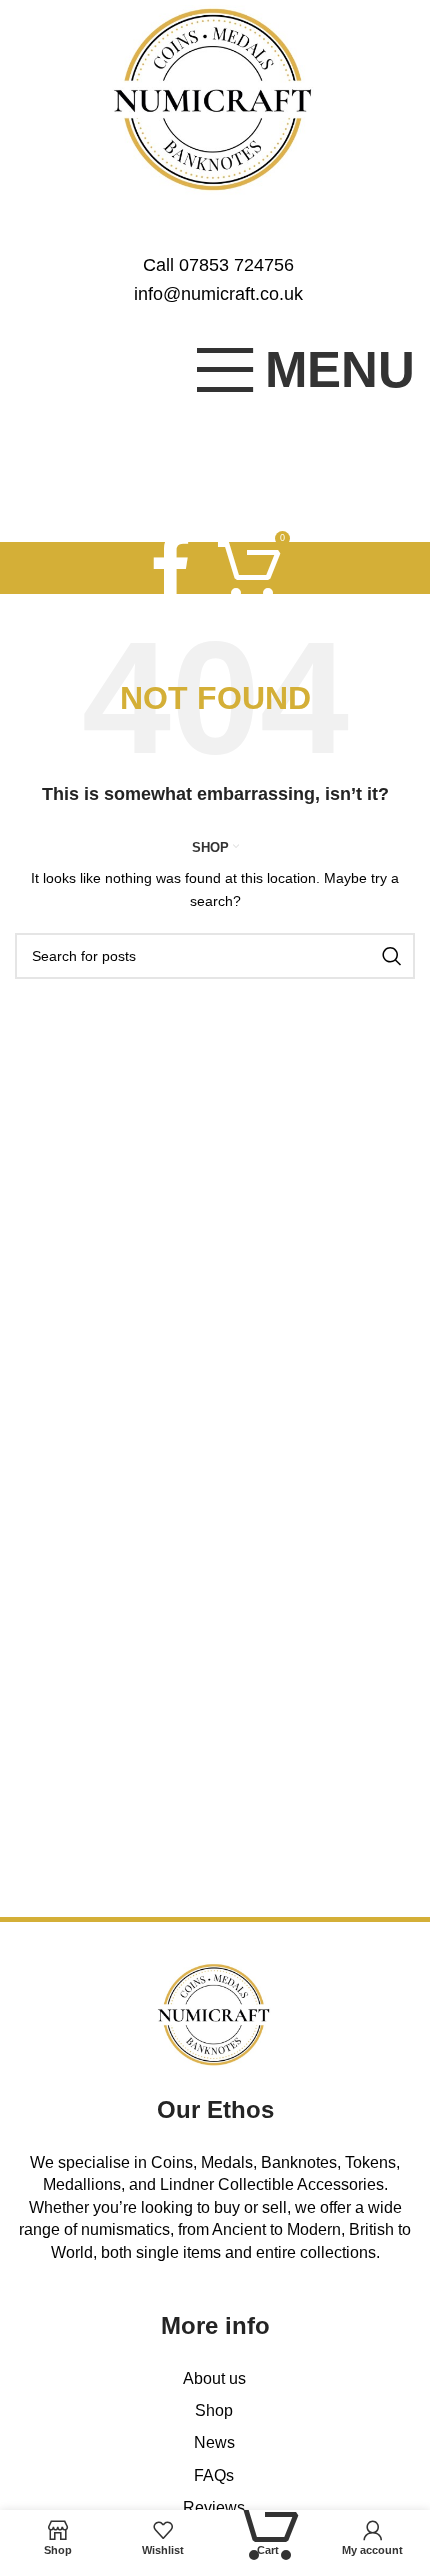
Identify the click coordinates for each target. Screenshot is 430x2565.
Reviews (214, 2507)
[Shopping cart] (249, 568)
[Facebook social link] (170, 567)
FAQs (214, 2475)
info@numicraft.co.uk (218, 294)
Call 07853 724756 (218, 265)
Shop (214, 2410)
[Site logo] (215, 98)
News (214, 2442)
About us (214, 2378)
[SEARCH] (392, 956)
